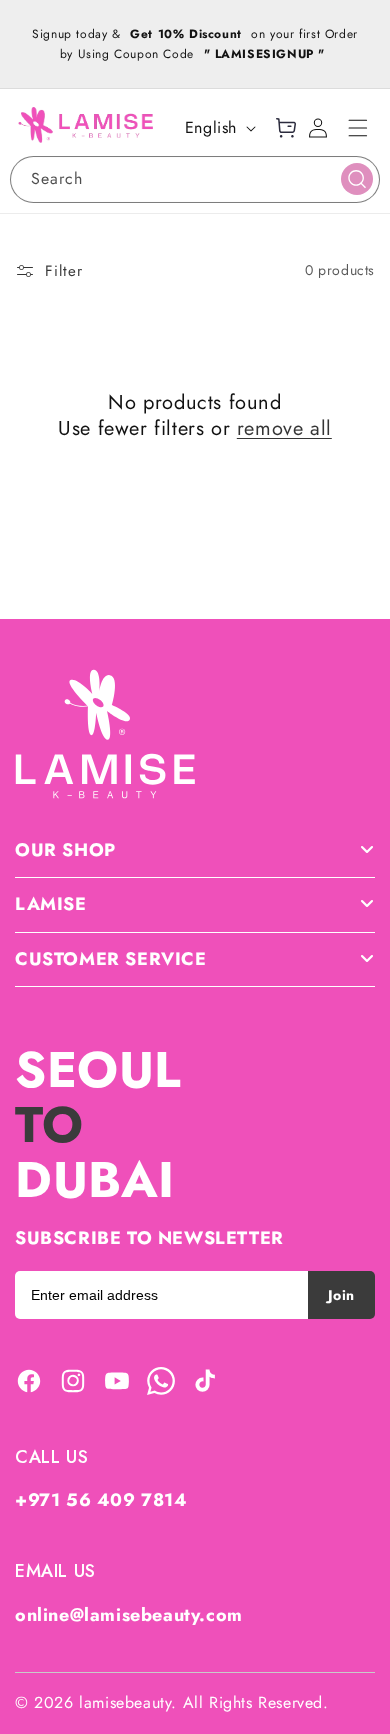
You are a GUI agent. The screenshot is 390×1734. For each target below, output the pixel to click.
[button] (358, 128)
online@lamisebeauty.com (129, 1615)
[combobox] (195, 179)
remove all (284, 429)
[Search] (357, 179)
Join (341, 1295)
